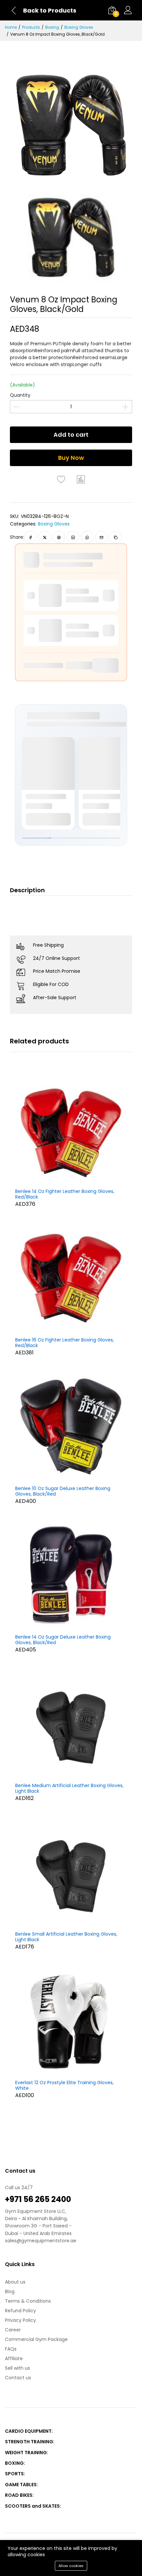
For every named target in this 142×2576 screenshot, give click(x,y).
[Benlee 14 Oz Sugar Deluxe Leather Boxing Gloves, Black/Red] (71, 1575)
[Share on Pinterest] (59, 537)
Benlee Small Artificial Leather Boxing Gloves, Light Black (66, 1937)
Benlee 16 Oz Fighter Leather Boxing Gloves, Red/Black (65, 1343)
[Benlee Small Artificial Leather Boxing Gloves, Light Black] (71, 1872)
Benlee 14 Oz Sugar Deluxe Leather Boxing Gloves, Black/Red (63, 1640)
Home (11, 27)
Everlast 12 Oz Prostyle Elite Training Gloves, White (64, 2085)
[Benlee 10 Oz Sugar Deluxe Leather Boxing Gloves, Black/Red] (71, 1426)
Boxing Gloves (79, 27)
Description (27, 890)
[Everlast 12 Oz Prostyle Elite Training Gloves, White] (71, 2020)
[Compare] (81, 479)
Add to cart (71, 435)
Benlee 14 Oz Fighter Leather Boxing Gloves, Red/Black (65, 1194)
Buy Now (71, 458)
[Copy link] (116, 537)
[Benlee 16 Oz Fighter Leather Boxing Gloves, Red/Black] (71, 1278)
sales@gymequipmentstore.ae (41, 2241)
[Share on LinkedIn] (73, 537)
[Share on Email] (102, 537)
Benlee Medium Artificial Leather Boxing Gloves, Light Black (69, 1788)
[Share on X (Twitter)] (45, 537)
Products (31, 27)
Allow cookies (71, 2566)
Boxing (52, 27)
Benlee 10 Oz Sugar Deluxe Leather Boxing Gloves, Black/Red (63, 1491)
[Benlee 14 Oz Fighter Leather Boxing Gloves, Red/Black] (71, 1129)
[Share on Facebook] (31, 537)
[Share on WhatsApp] (87, 537)
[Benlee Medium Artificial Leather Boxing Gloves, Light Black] (71, 1723)
